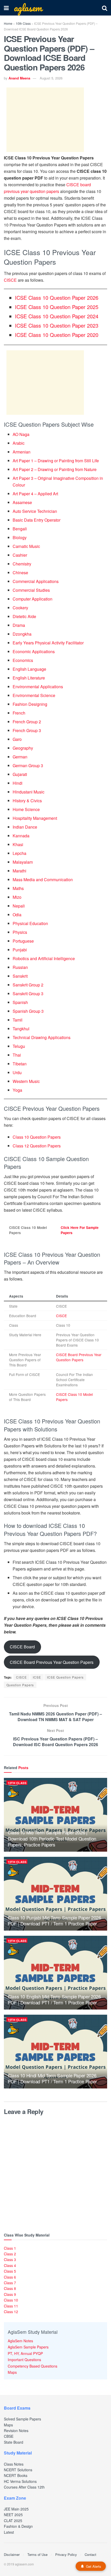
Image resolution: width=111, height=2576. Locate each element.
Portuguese (23, 941)
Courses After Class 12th (24, 2487)
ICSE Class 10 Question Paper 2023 (57, 325)
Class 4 (10, 2265)
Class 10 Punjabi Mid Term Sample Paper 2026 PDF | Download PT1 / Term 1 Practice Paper (54, 1920)
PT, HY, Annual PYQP (25, 2353)
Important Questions (24, 2360)
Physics (20, 932)
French (19, 713)
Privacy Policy (66, 2554)
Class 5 (10, 2271)
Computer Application (33, 599)
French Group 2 (27, 722)
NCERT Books (16, 2475)
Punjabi (20, 950)
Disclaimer (12, 2554)
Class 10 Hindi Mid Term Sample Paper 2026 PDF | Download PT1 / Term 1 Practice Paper (52, 2078)
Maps (12, 2372)
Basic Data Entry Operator (37, 520)
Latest (9, 2532)
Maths (18, 888)
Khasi (18, 844)
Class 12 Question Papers (37, 1146)
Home (8, 23)
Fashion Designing (30, 704)
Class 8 (10, 2288)
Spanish (20, 1002)
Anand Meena (19, 78)
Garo (17, 739)
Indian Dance (25, 827)
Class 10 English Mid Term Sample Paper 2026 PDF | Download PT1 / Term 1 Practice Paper (54, 1999)
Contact (90, 2554)
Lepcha (19, 853)
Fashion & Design (18, 2526)
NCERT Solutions (18, 2470)
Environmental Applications (38, 687)
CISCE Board (22, 1647)
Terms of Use (37, 2554)
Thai (17, 1055)
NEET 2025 (13, 2515)
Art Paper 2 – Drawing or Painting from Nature (55, 469)
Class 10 (11, 2300)
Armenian (22, 452)
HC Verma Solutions (20, 2481)
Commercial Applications (36, 581)
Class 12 (11, 2312)
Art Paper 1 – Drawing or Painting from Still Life (56, 461)
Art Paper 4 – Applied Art (35, 494)
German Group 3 (28, 765)
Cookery (20, 608)
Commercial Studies (31, 590)
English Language (29, 669)
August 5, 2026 (51, 78)
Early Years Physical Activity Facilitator (48, 643)
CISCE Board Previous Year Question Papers (79, 1357)
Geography (23, 748)
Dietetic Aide (24, 616)
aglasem (28, 8)
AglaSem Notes (20, 2341)
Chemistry (22, 564)
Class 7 (10, 2283)
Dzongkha (22, 634)
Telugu (19, 1046)
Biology (20, 537)
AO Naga (21, 434)
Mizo (17, 897)
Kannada (21, 836)
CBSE (9, 2436)
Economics (23, 660)
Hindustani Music (29, 792)
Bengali (20, 529)
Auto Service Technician (35, 511)
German (20, 757)
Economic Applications (34, 651)
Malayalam (23, 862)
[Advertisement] (45, 120)
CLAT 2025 (13, 2521)
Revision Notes (16, 2431)
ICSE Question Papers (65, 1677)
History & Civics (27, 801)
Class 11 (11, 2306)
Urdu (17, 1072)
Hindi (18, 783)
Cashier (20, 555)
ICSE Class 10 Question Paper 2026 (57, 298)
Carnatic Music (26, 546)
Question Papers (20, 1685)
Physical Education (30, 923)
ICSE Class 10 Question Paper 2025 (57, 307)
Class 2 (10, 2254)
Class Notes (14, 2464)
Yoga (17, 1090)
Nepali (19, 906)
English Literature (29, 678)
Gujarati (20, 774)
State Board (14, 2442)
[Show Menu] (6, 8)
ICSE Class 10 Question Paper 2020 (57, 335)
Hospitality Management (35, 818)
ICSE (37, 1677)
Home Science (26, 809)
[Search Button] (105, 8)
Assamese (22, 502)
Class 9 (10, 2294)
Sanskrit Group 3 (28, 994)
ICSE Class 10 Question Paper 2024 (57, 316)
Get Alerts (94, 2566)
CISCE (10, 280)
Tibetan (20, 1064)
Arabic (19, 443)
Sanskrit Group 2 (28, 985)
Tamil (18, 1020)
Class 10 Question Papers (37, 1137)
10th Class (23, 23)
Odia (17, 915)
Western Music (26, 1081)
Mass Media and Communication (43, 880)
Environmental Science (34, 695)
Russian (20, 967)
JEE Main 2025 (16, 2509)
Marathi (19, 871)
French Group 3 (27, 730)
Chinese (20, 573)
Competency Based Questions (33, 2366)
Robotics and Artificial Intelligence (44, 958)
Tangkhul (21, 1029)
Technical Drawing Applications (42, 1037)
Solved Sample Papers (22, 2419)
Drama (19, 625)
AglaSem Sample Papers (28, 2347)
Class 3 (10, 2259)
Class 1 (10, 2248)
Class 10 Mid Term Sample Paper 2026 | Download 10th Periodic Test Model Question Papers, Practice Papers (52, 1838)
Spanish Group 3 (28, 1011)
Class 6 (10, 2277)
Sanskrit (20, 976)
